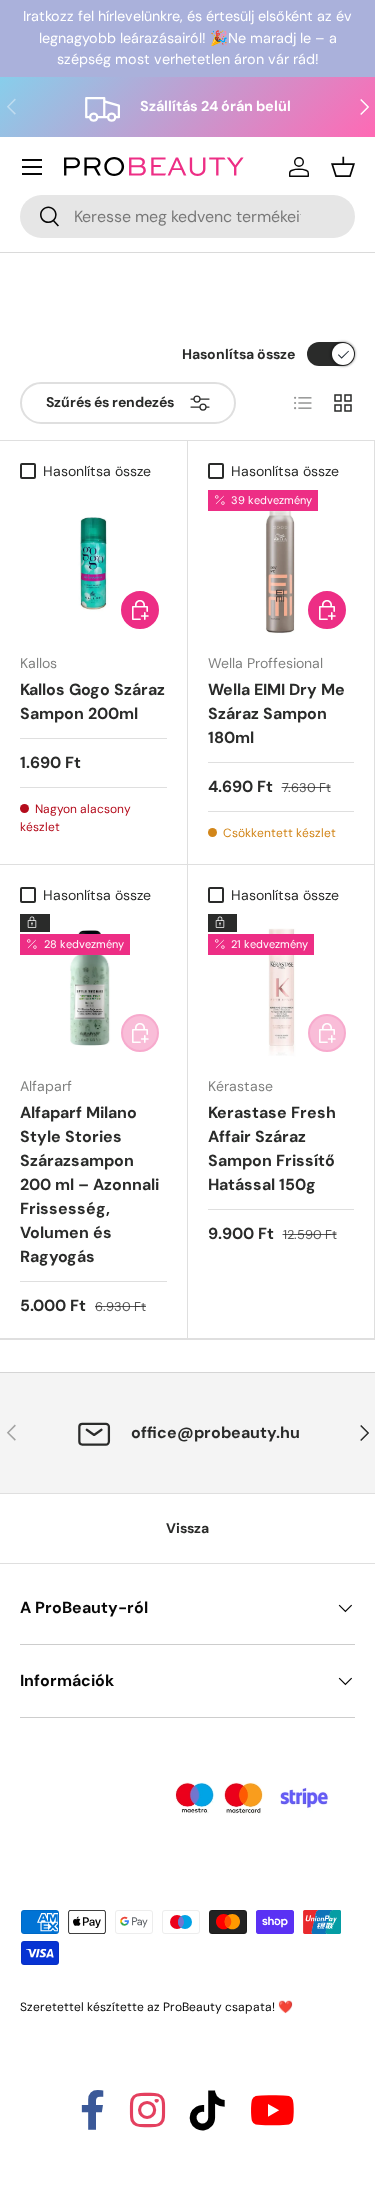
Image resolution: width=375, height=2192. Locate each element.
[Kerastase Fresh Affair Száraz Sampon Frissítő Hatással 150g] (281, 987)
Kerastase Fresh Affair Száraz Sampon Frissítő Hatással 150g (272, 1148)
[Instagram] (147, 2119)
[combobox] (187, 216)
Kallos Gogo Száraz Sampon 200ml (92, 701)
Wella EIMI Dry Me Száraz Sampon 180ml (276, 713)
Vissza (187, 1528)
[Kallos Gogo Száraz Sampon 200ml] (93, 563)
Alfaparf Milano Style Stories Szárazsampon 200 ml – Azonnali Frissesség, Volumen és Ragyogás (89, 1184)
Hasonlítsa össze (238, 354)
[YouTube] (272, 2119)
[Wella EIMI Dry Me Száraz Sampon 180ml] (281, 563)
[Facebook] (92, 2119)
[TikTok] (207, 2119)
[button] (343, 167)
